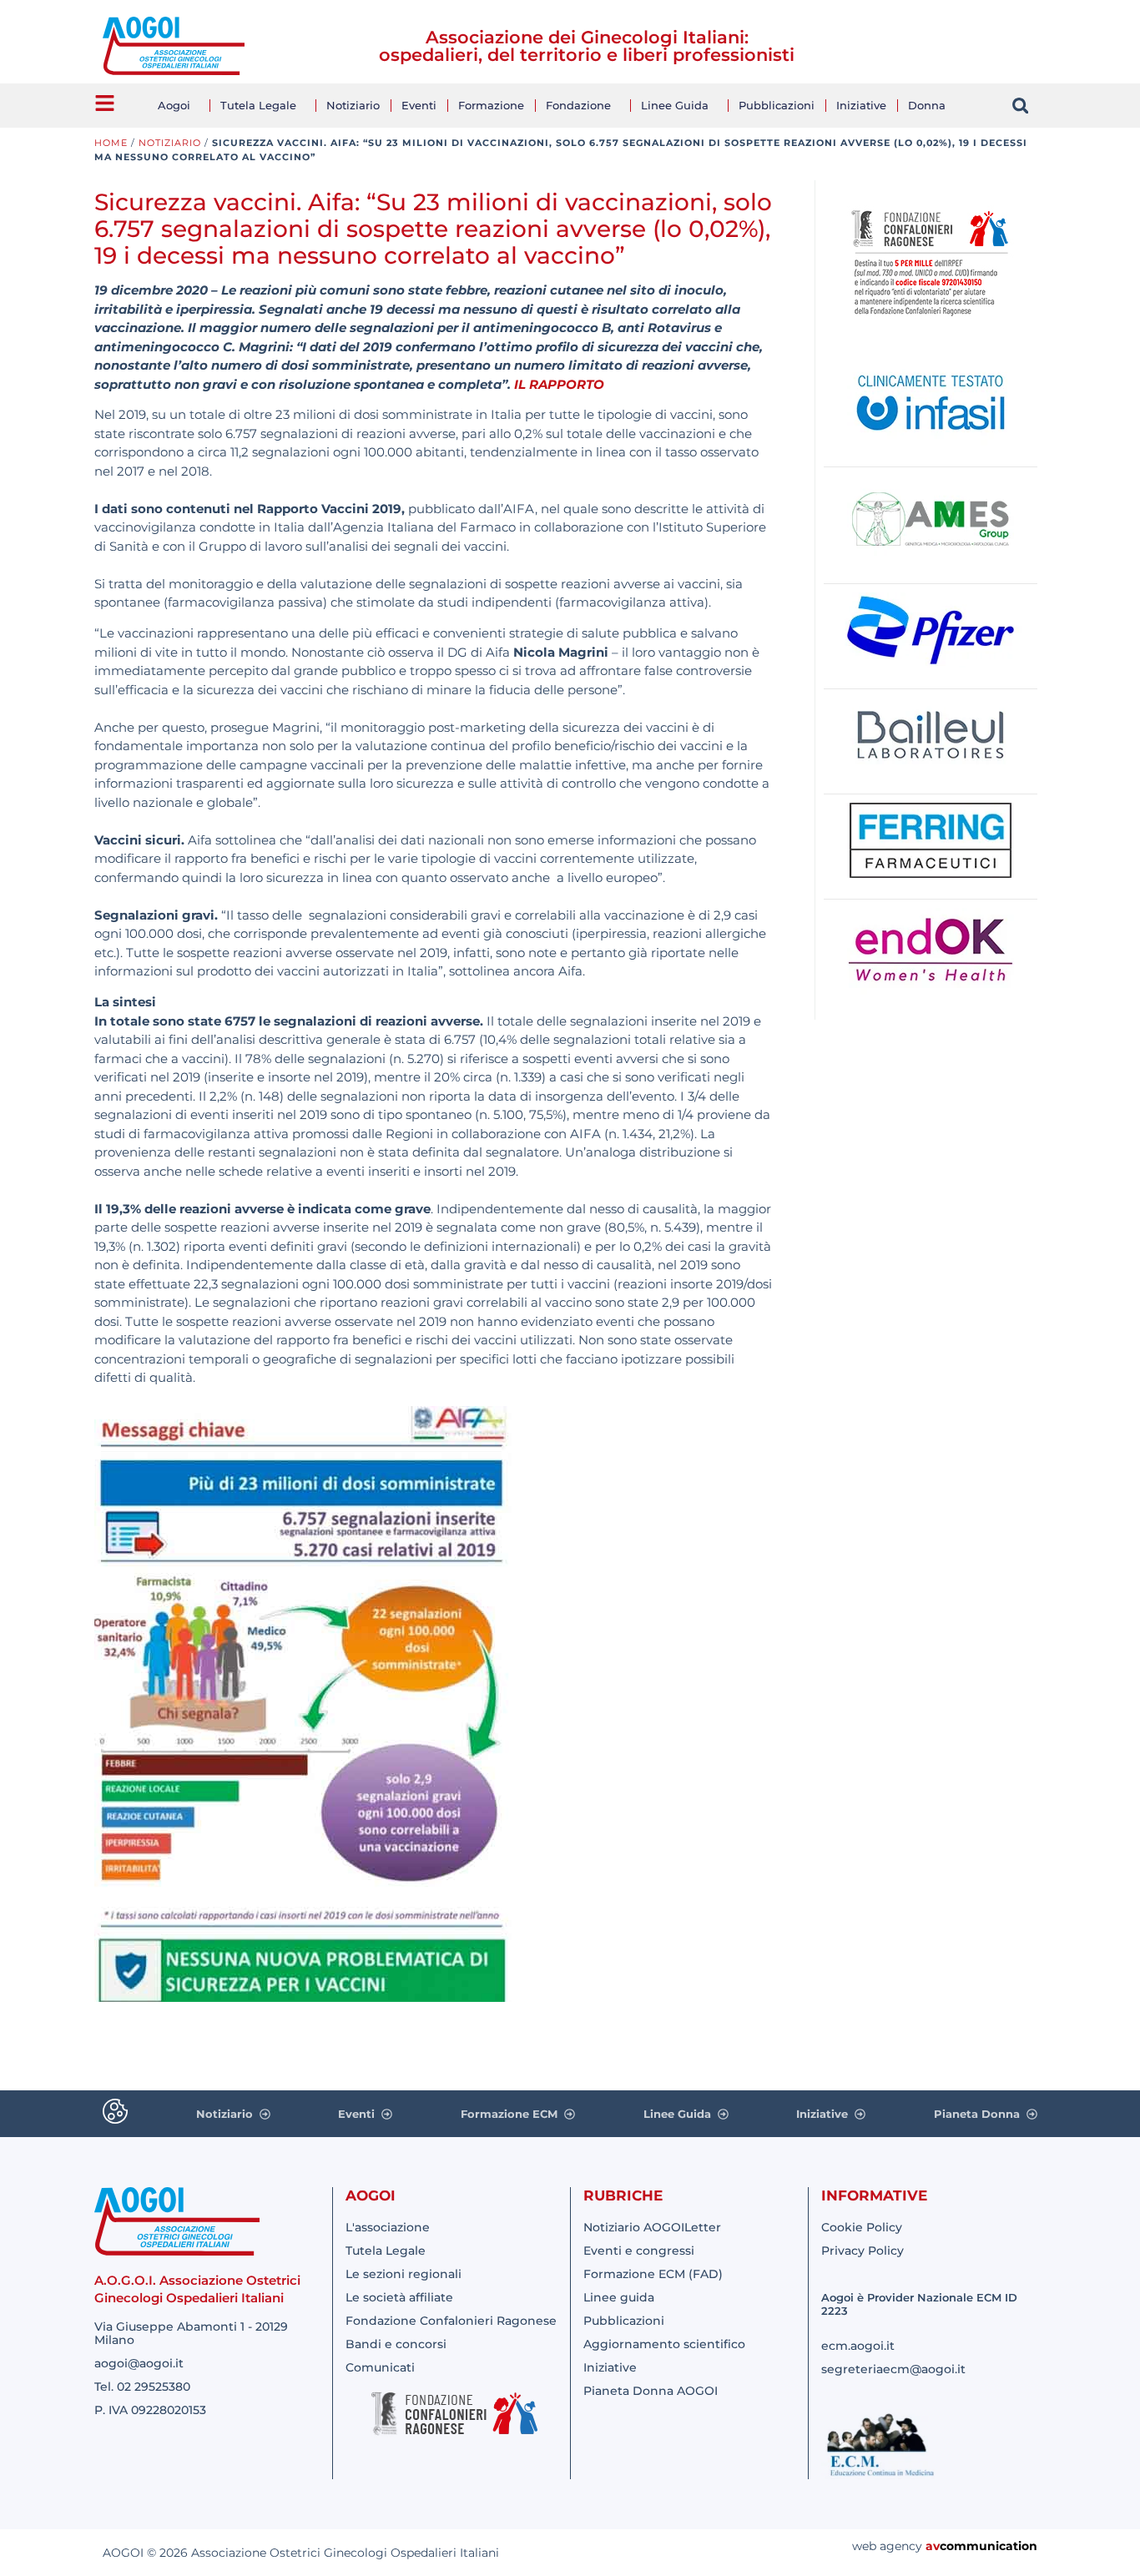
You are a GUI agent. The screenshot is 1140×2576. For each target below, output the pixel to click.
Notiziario (353, 105)
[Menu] (105, 103)
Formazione (491, 105)
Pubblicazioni (777, 105)
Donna (927, 105)
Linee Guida (675, 105)
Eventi (419, 105)
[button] (1020, 106)
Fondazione (578, 105)
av (933, 2546)
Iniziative (861, 105)
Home (111, 143)
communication (989, 2546)
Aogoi (174, 105)
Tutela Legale (258, 105)
